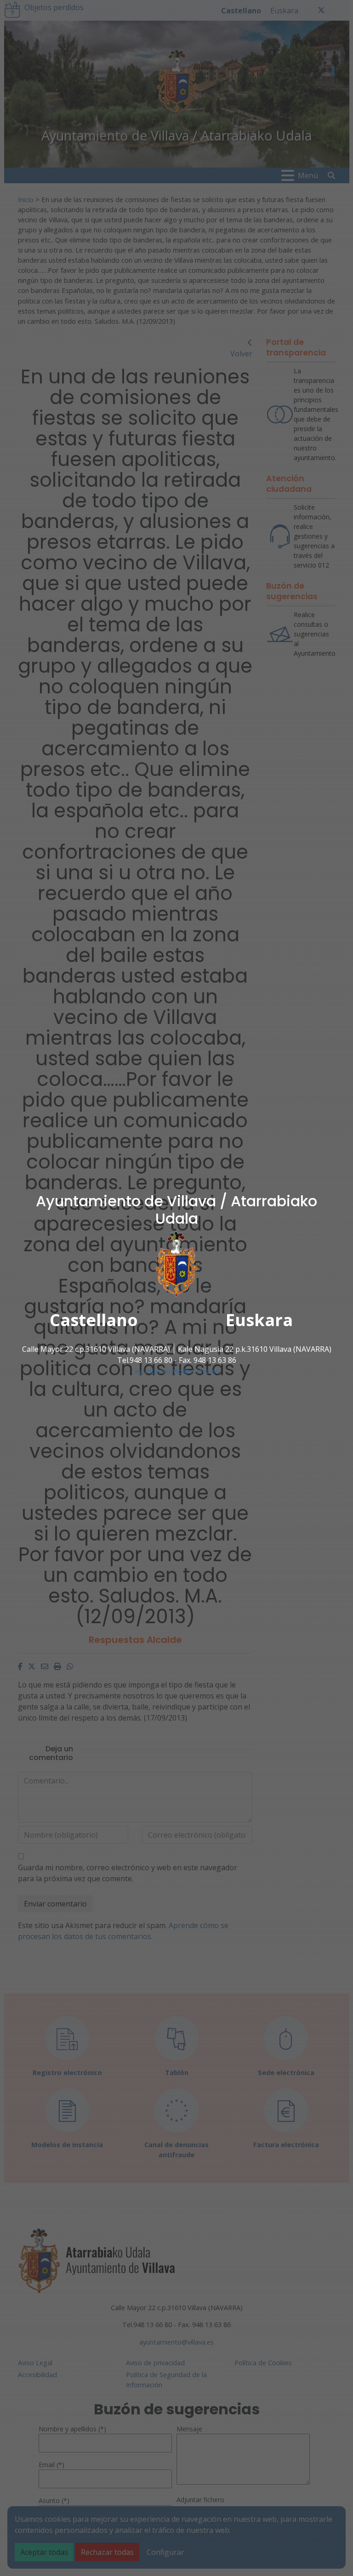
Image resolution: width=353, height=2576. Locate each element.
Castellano (94, 1319)
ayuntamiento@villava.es (177, 1371)
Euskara (259, 1319)
